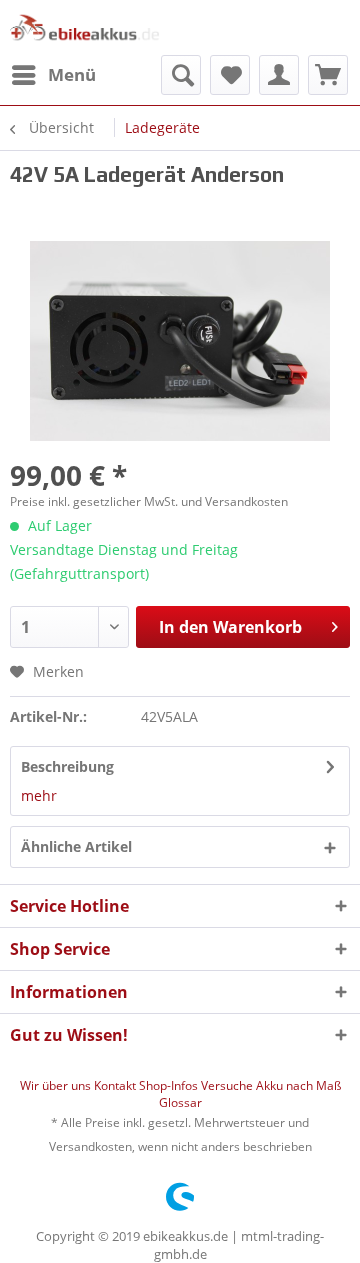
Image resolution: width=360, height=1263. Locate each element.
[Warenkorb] (328, 75)
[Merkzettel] (230, 75)
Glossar (180, 1102)
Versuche (228, 1085)
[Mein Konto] (279, 75)
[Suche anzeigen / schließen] (181, 75)
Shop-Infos (170, 1085)
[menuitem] (53, 75)
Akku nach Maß (298, 1085)
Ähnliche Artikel (76, 846)
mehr (39, 795)
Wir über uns (57, 1085)
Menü (72, 74)
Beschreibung (67, 766)
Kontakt (116, 1085)
